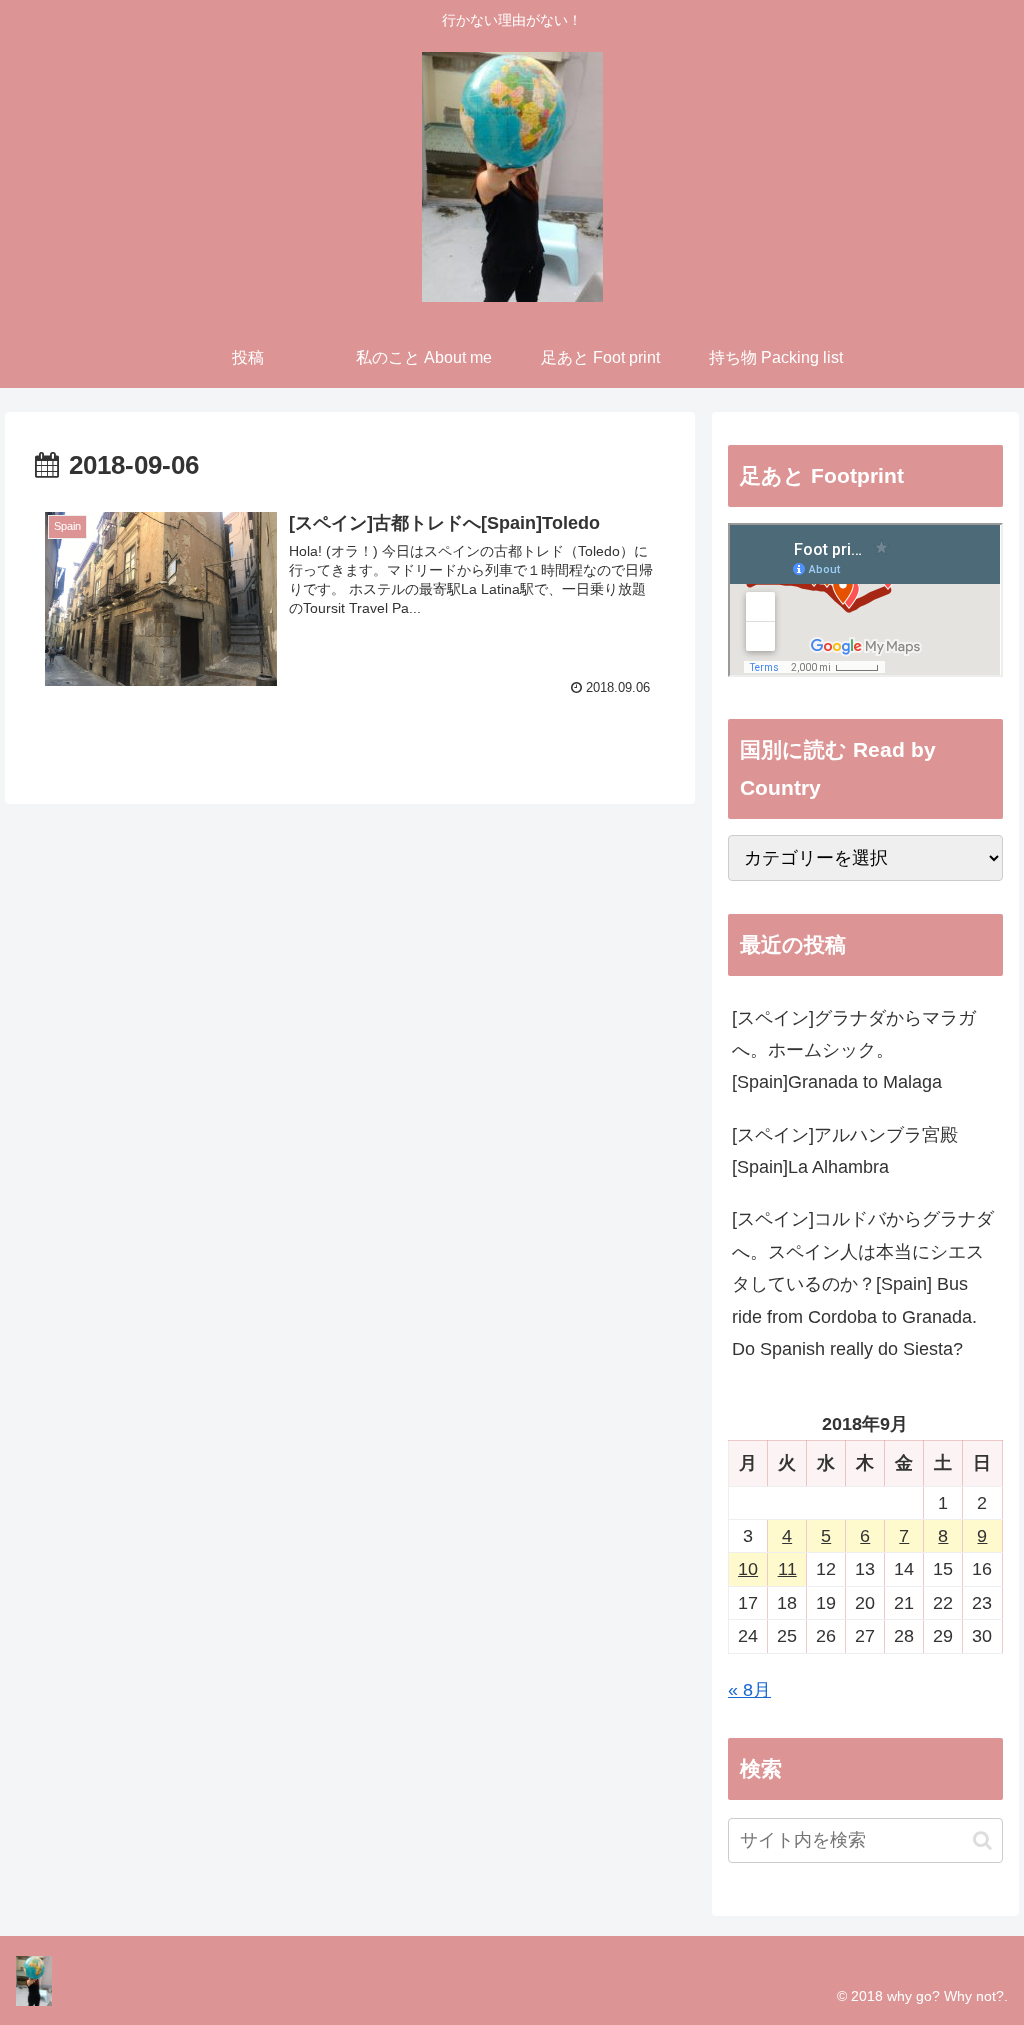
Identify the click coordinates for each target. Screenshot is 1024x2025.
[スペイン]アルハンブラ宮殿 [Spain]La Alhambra (845, 1151)
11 (787, 1569)
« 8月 (749, 1690)
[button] (982, 1840)
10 (748, 1569)
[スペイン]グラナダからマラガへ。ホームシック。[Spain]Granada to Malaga (854, 1050)
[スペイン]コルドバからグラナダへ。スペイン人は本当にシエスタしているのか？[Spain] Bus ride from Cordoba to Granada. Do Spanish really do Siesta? (863, 1284)
